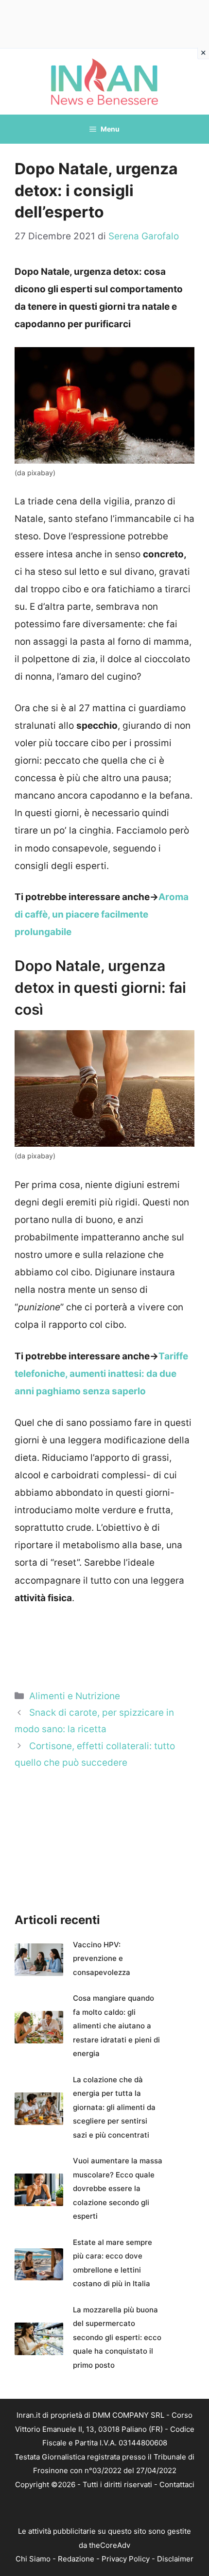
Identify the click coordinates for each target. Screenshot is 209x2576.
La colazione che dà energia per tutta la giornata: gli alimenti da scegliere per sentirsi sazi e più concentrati (114, 2107)
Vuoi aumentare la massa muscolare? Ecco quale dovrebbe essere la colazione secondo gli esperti (118, 2188)
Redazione (76, 2559)
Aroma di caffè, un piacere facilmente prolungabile (102, 914)
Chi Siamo (33, 2559)
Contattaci (177, 2484)
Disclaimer (175, 2559)
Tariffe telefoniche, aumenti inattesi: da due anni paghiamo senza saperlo (101, 1374)
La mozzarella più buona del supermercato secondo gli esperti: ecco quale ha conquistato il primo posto (117, 2337)
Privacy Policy (126, 2559)
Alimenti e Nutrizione (75, 1696)
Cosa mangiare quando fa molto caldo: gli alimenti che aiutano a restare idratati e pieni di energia (116, 2026)
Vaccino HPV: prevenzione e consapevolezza (102, 1958)
